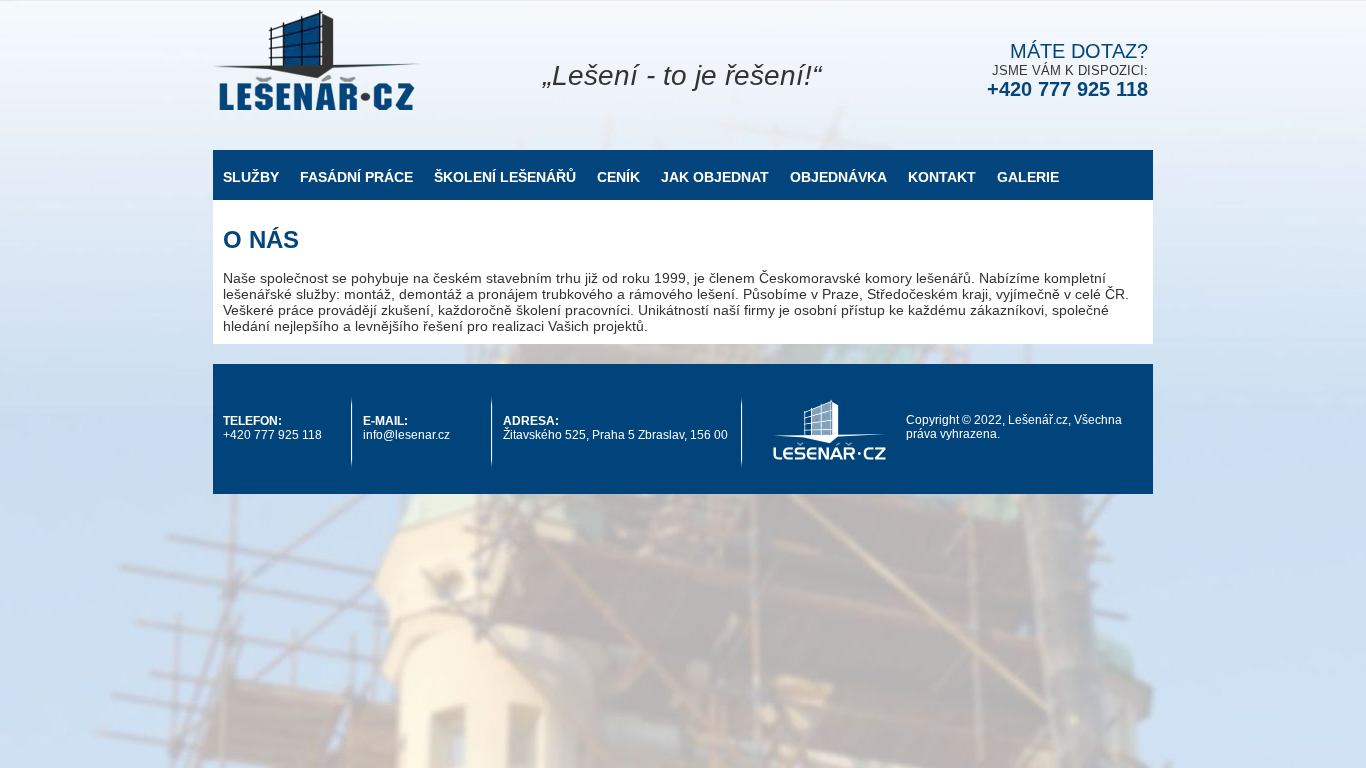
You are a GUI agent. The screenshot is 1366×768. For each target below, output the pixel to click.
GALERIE (1028, 177)
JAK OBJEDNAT (715, 177)
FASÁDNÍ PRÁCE (356, 177)
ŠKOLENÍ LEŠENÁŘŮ (505, 177)
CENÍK (618, 177)
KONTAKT (942, 177)
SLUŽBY (251, 177)
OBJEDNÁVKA (838, 177)
